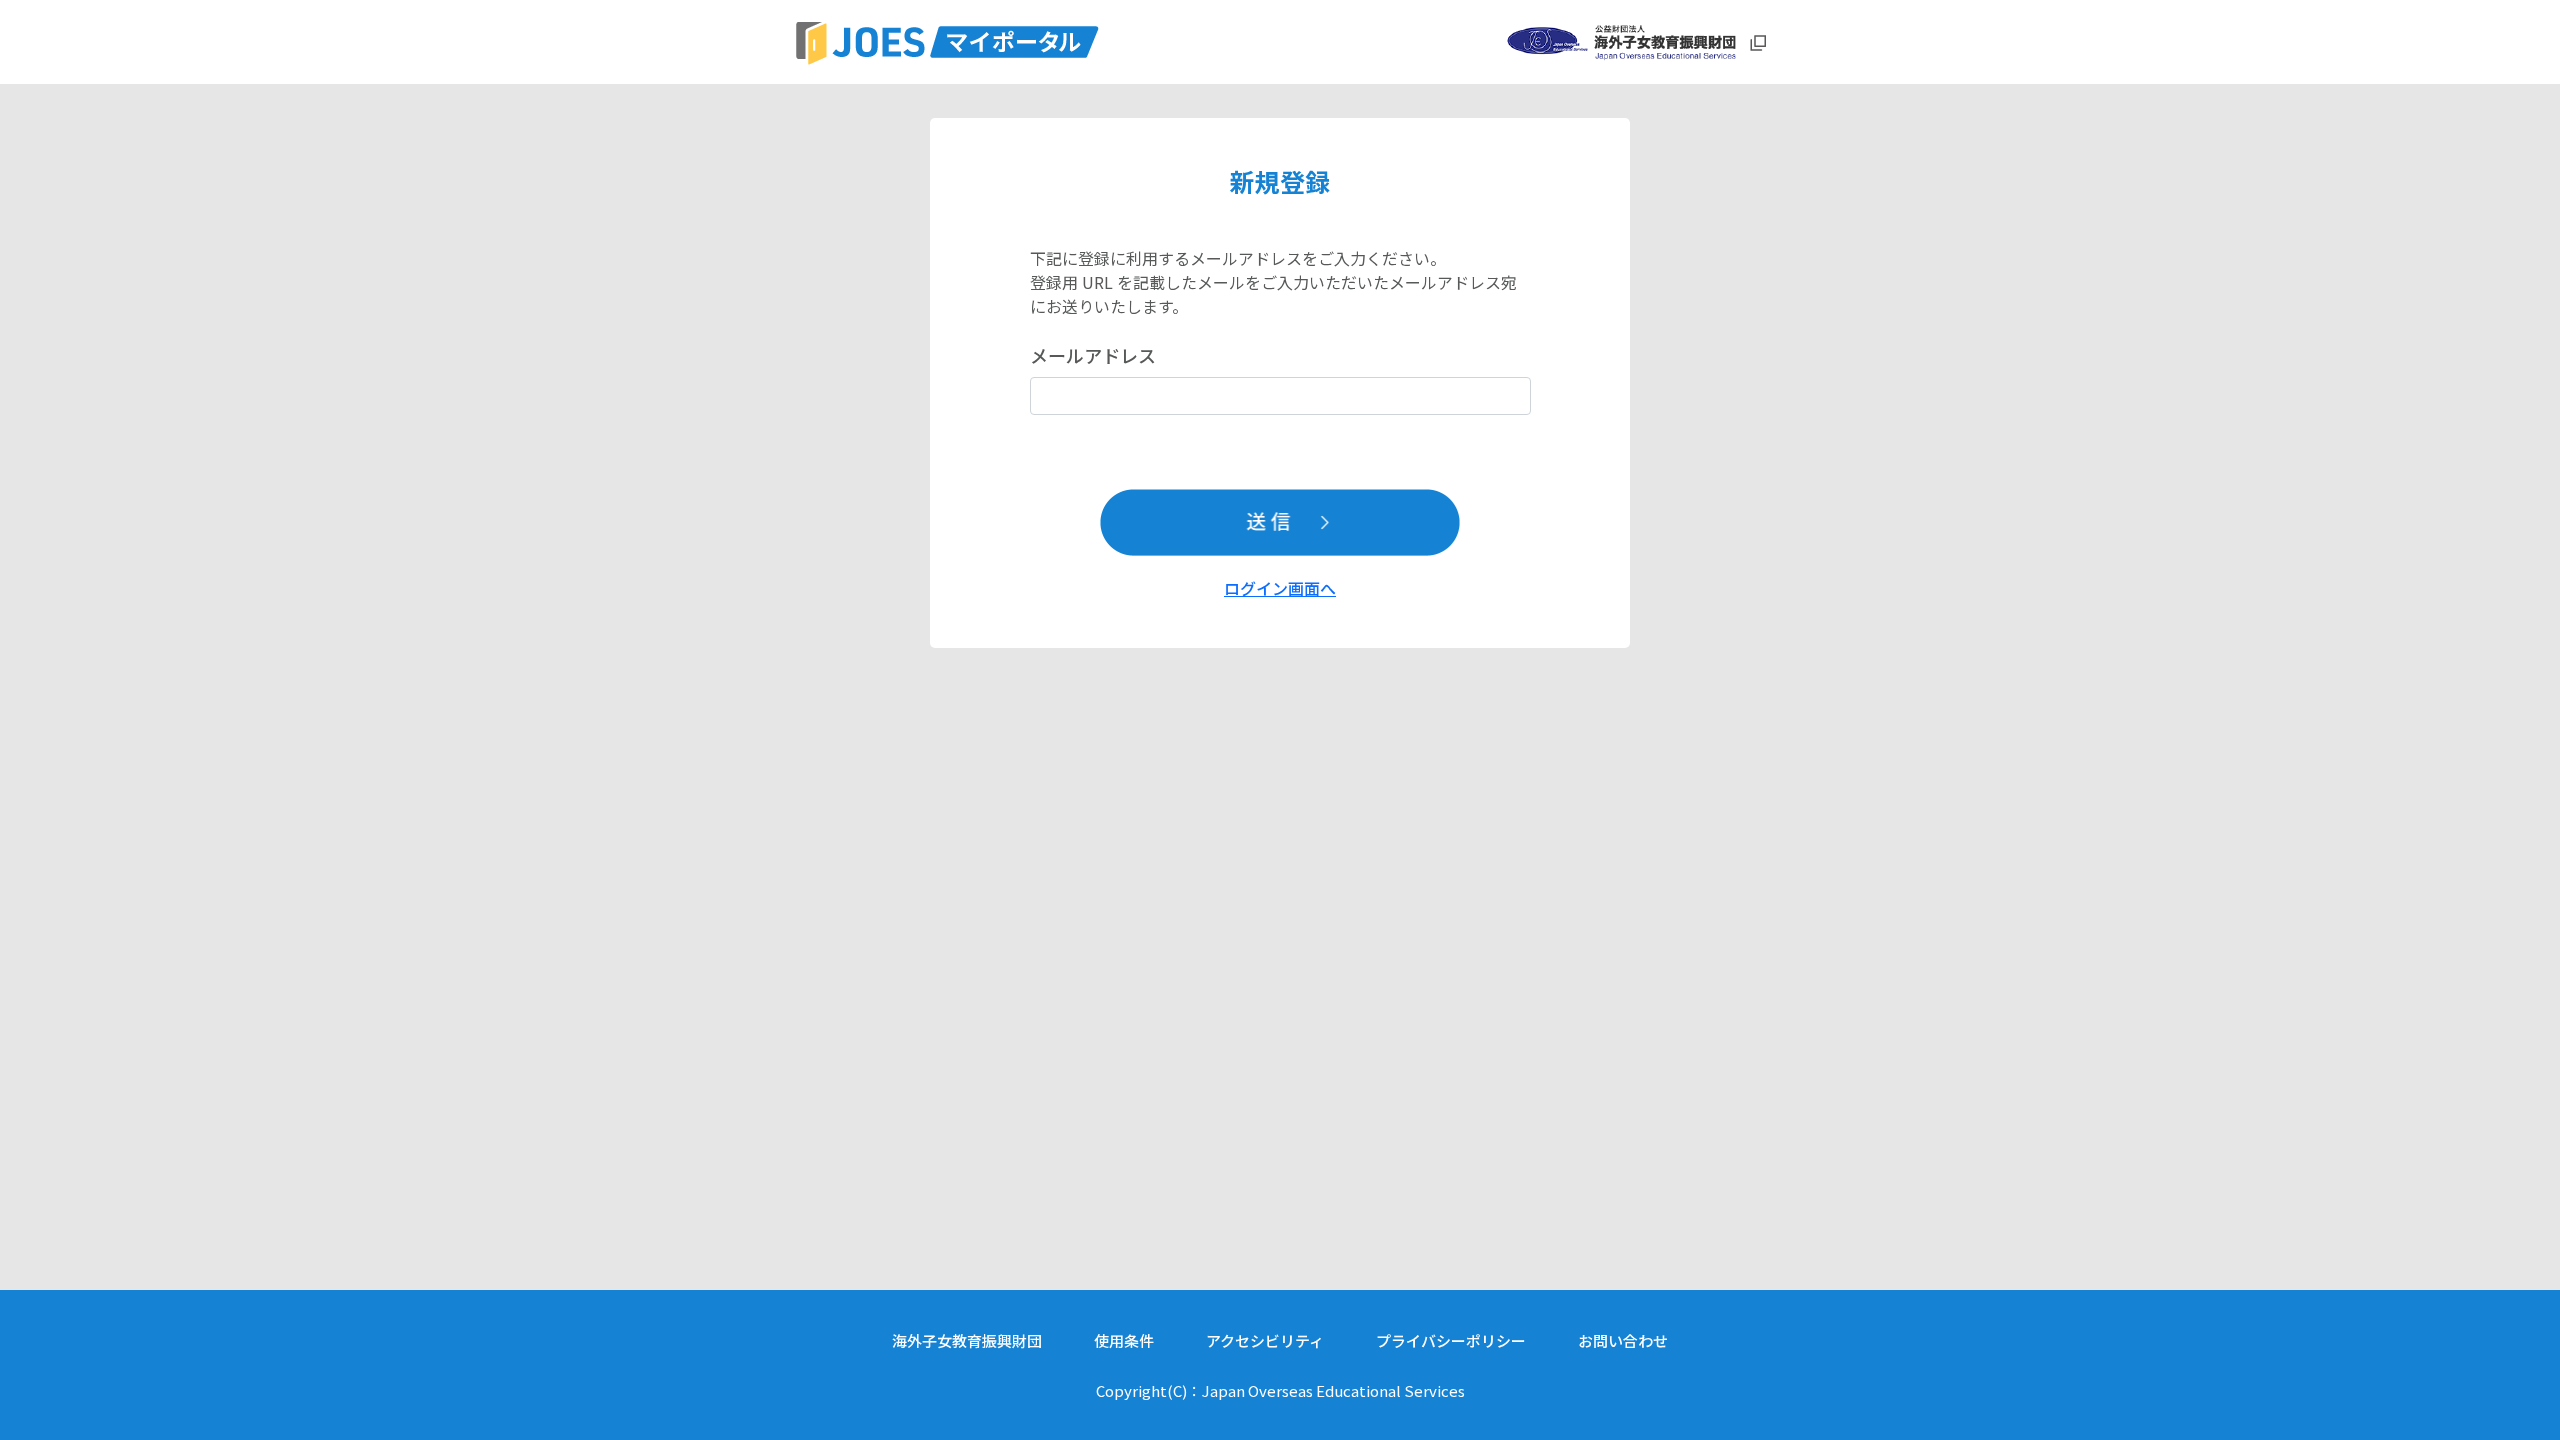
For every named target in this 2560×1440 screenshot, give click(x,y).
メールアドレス (1093, 355)
